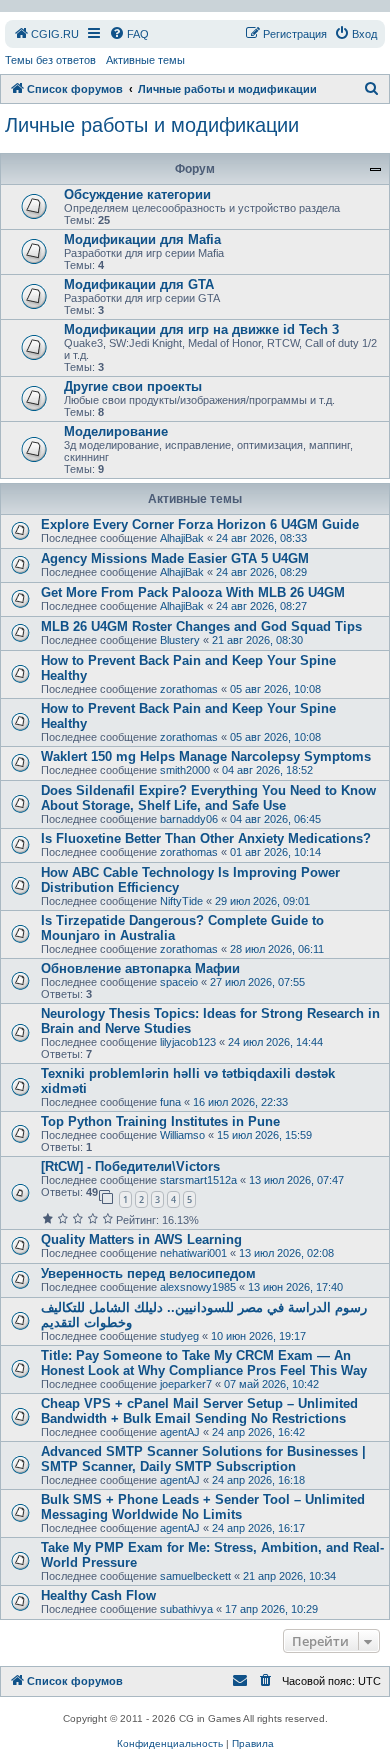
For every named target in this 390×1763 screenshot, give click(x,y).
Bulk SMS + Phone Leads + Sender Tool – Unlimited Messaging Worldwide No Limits (203, 1507)
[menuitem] (46, 34)
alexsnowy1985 (198, 1287)
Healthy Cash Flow (98, 1595)
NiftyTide (181, 901)
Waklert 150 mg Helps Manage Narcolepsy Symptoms (206, 756)
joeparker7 (186, 1384)
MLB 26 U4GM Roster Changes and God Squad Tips (201, 626)
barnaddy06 (189, 819)
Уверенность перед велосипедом (148, 1273)
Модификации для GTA (139, 284)
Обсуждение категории (137, 194)
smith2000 (185, 770)
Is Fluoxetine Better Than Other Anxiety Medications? (206, 838)
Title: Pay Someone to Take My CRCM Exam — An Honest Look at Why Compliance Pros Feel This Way (204, 1363)
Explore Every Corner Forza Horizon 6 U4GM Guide (200, 524)
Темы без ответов (50, 60)
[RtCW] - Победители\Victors (130, 1166)
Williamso (182, 1135)
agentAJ (180, 1432)
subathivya (186, 1609)
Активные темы (145, 60)
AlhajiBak (182, 538)
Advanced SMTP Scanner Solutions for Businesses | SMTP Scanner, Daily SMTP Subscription (203, 1459)
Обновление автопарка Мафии (140, 968)
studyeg (179, 1336)
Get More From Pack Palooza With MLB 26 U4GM (193, 592)
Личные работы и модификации (152, 125)
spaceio (179, 982)
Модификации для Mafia (142, 239)
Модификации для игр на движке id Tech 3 (201, 329)
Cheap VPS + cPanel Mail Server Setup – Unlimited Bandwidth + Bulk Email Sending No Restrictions (199, 1411)
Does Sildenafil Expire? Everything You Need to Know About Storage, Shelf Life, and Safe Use (208, 798)
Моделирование (116, 431)
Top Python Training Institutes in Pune (160, 1121)
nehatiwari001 (193, 1253)
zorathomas (189, 689)
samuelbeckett (195, 1576)
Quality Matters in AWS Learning (141, 1239)
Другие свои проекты (133, 386)
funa (170, 1102)
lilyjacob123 (188, 1042)
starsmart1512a (198, 1180)
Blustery (180, 640)
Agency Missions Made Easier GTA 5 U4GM (175, 558)
